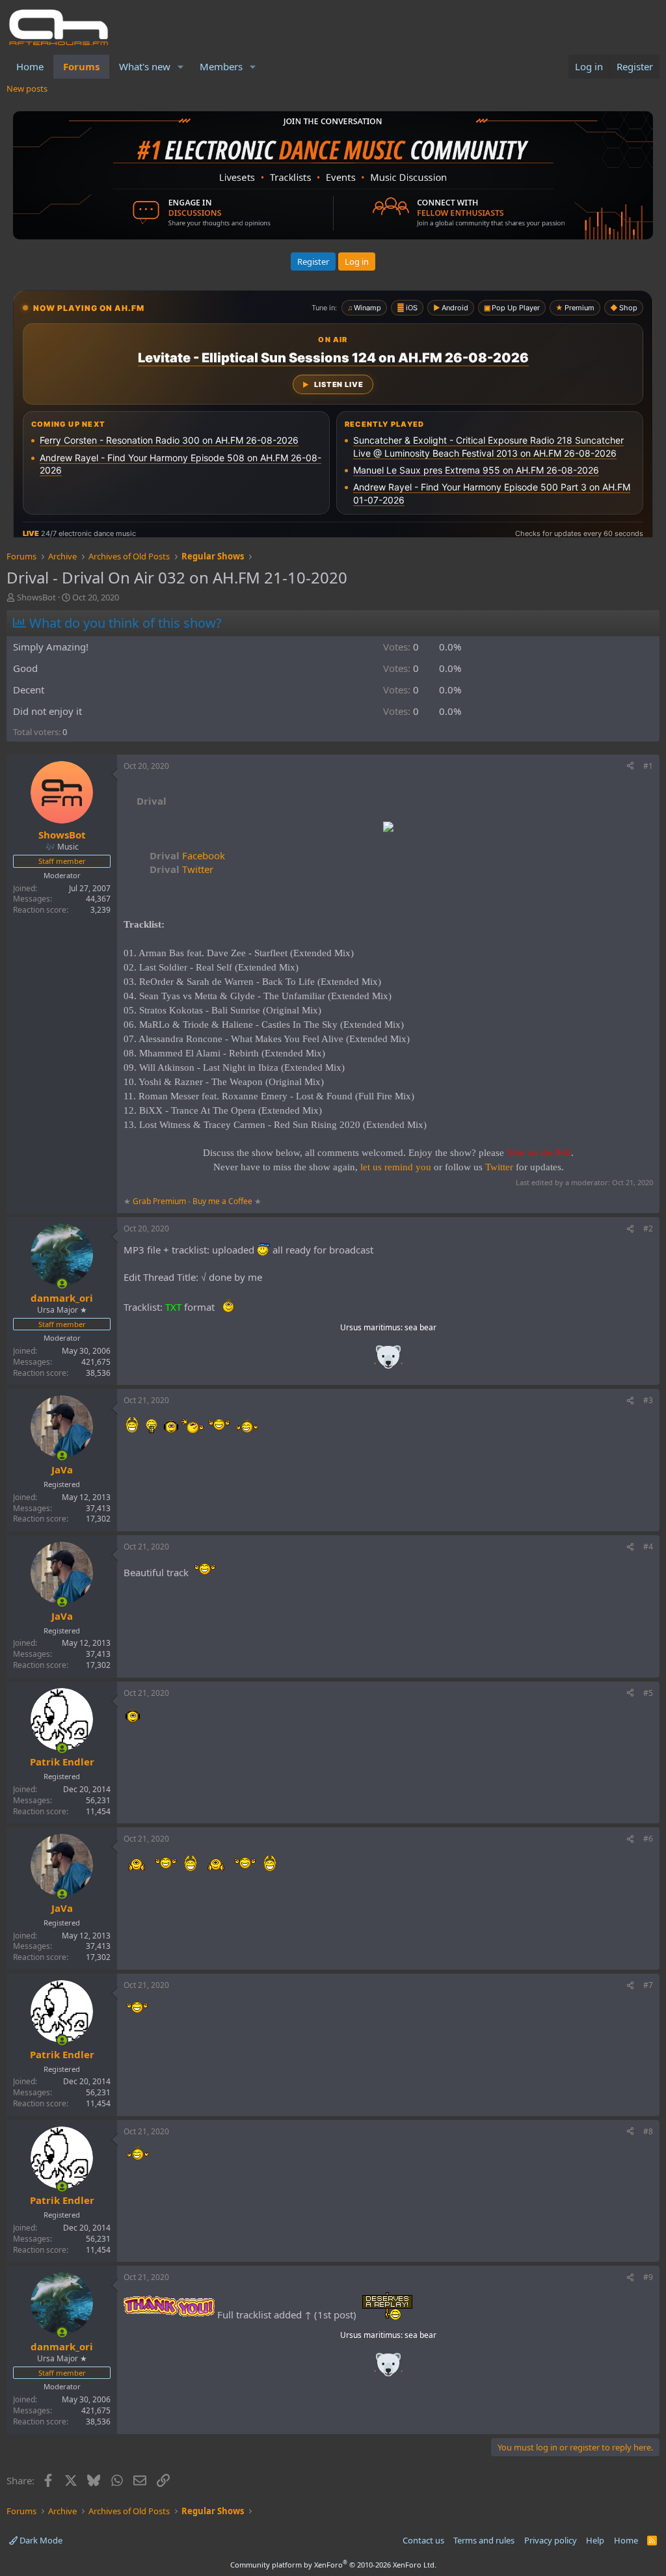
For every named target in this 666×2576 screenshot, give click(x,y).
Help (595, 2540)
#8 (648, 2131)
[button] (181, 67)
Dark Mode (40, 2540)
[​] (388, 828)
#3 (648, 1400)
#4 (648, 1547)
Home (30, 66)
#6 (648, 1839)
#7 (648, 1985)
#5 (648, 1693)
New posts (27, 88)
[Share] (630, 767)
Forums (81, 66)
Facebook (187, 855)
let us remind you (396, 1167)
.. (388, 1361)
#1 (648, 766)
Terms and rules (484, 2540)
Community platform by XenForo (333, 2565)
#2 (648, 1228)
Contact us (423, 2540)
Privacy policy (551, 2540)
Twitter (181, 869)
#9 (648, 2277)
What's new (145, 66)
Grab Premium (160, 1201)
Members (221, 66)
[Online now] (62, 1284)
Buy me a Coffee (222, 1201)
